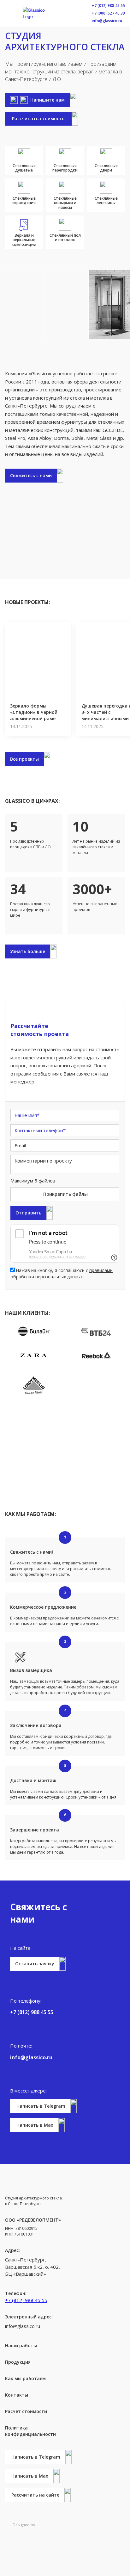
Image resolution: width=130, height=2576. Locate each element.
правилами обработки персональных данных (62, 1273)
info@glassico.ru (107, 21)
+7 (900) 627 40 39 (108, 13)
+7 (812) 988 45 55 (108, 6)
